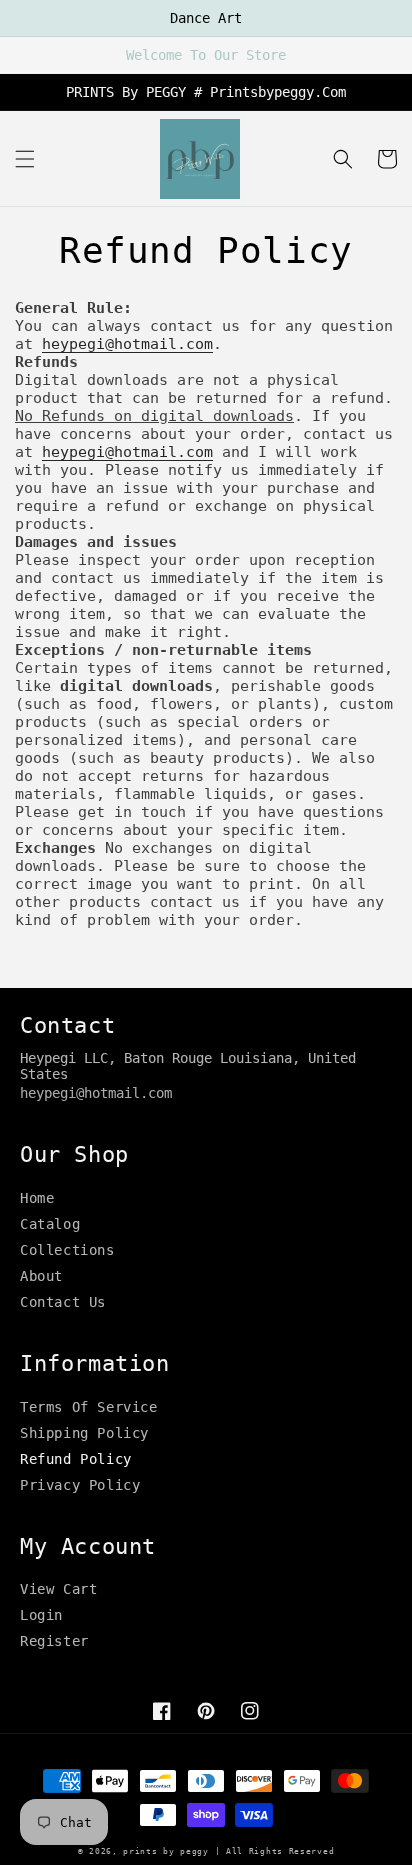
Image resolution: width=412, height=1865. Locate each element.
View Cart (58, 1589)
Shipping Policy (84, 1433)
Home (37, 1198)
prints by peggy (166, 1851)
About (41, 1276)
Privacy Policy (80, 1485)
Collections (67, 1250)
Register (54, 1641)
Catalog (50, 1224)
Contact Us (63, 1302)
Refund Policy (76, 1459)
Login (41, 1615)
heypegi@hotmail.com (127, 344)
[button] (25, 159)
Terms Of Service (89, 1407)
